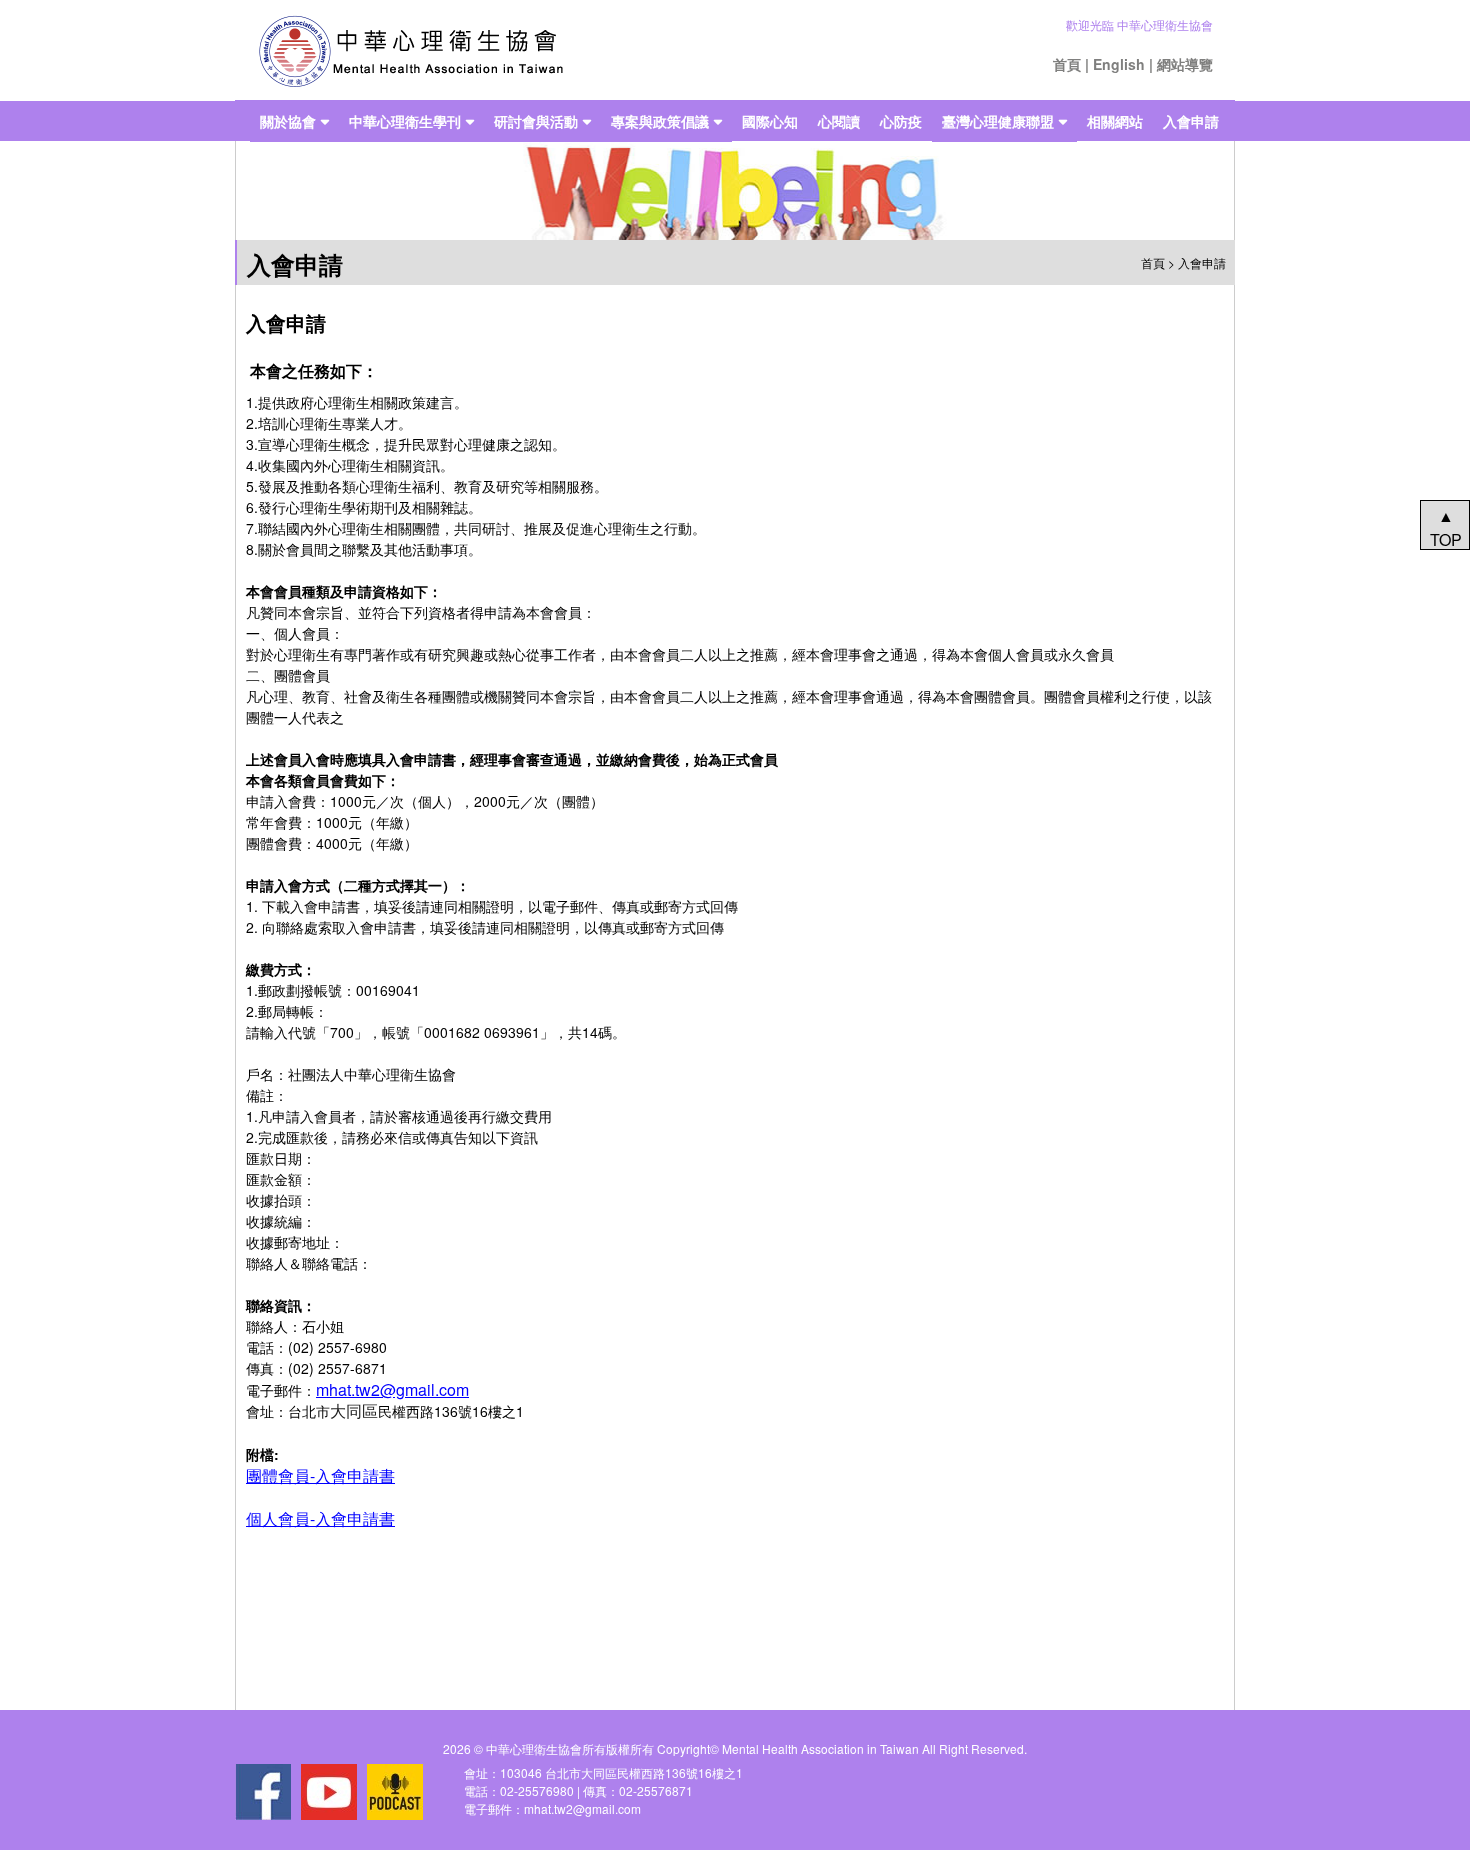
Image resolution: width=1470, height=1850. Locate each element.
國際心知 (770, 121)
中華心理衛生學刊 (405, 121)
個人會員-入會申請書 (320, 1518)
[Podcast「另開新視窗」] (395, 1792)
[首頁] (410, 50)
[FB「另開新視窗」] (263, 1792)
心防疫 (901, 121)
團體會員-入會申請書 (320, 1475)
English (1119, 64)
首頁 (1067, 64)
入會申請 (1191, 121)
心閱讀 (839, 121)
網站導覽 (1185, 64)
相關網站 (1115, 121)
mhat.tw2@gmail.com (392, 1389)
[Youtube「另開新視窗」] (329, 1792)
